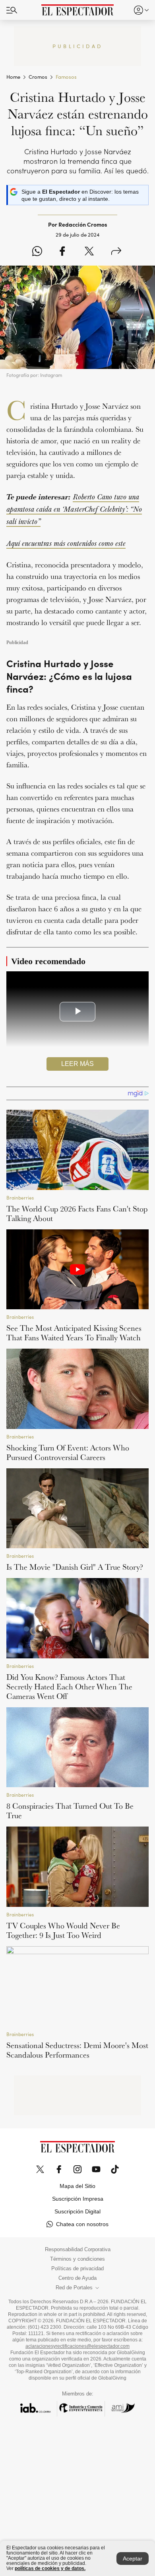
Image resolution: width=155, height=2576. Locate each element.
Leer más (77, 1064)
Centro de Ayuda (77, 2278)
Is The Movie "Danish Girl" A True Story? (75, 1567)
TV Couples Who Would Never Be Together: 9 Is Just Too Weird (63, 1930)
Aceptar (133, 2559)
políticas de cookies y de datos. (50, 2568)
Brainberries (20, 1198)
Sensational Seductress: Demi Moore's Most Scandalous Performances (77, 2050)
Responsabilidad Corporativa (78, 2250)
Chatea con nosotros (82, 2224)
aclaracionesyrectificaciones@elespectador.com (77, 2346)
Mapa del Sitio (77, 2186)
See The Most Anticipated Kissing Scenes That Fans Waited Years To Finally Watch (74, 1333)
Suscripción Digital (77, 2211)
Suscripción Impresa (78, 2199)
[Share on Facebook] (62, 252)
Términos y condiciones (77, 2259)
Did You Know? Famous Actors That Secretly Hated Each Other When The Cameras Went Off (69, 1687)
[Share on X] (89, 252)
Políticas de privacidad (77, 2269)
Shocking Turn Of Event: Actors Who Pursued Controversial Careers (68, 1452)
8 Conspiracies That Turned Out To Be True (70, 1811)
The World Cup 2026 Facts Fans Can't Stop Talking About (77, 1213)
